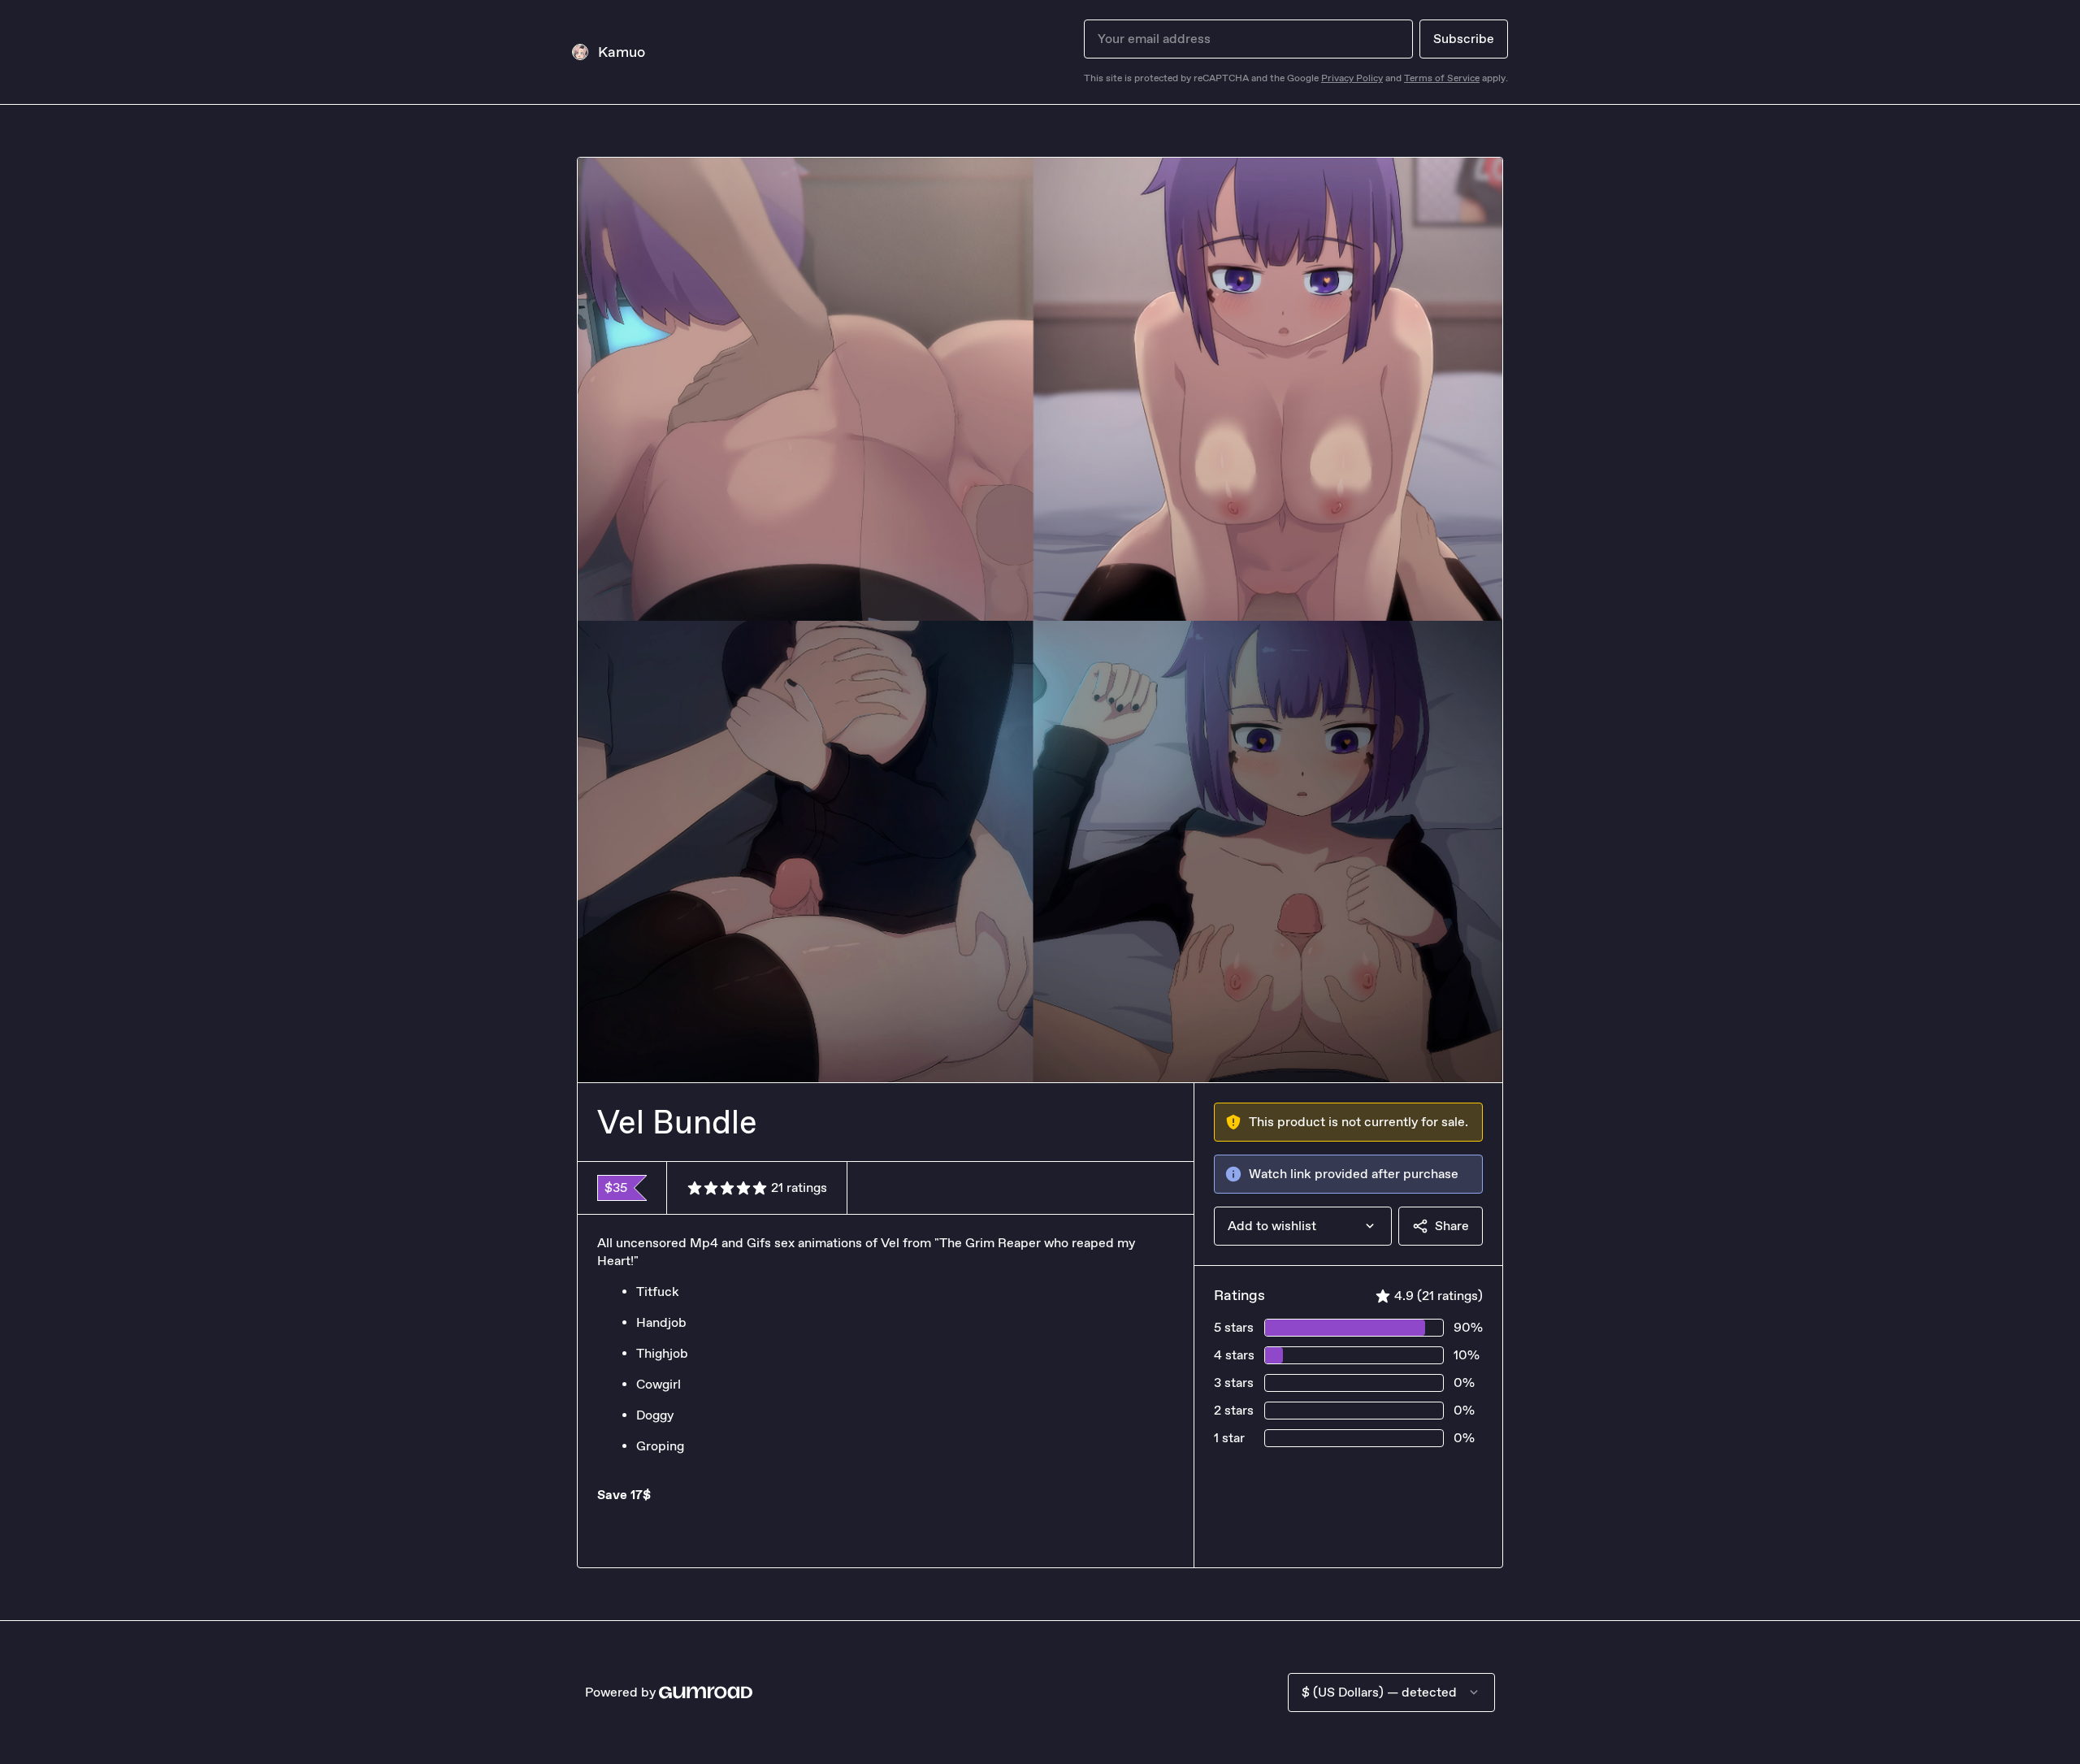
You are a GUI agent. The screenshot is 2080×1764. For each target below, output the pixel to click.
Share (1452, 1226)
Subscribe (1464, 39)
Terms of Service (1442, 78)
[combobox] (1303, 1226)
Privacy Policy (1352, 78)
